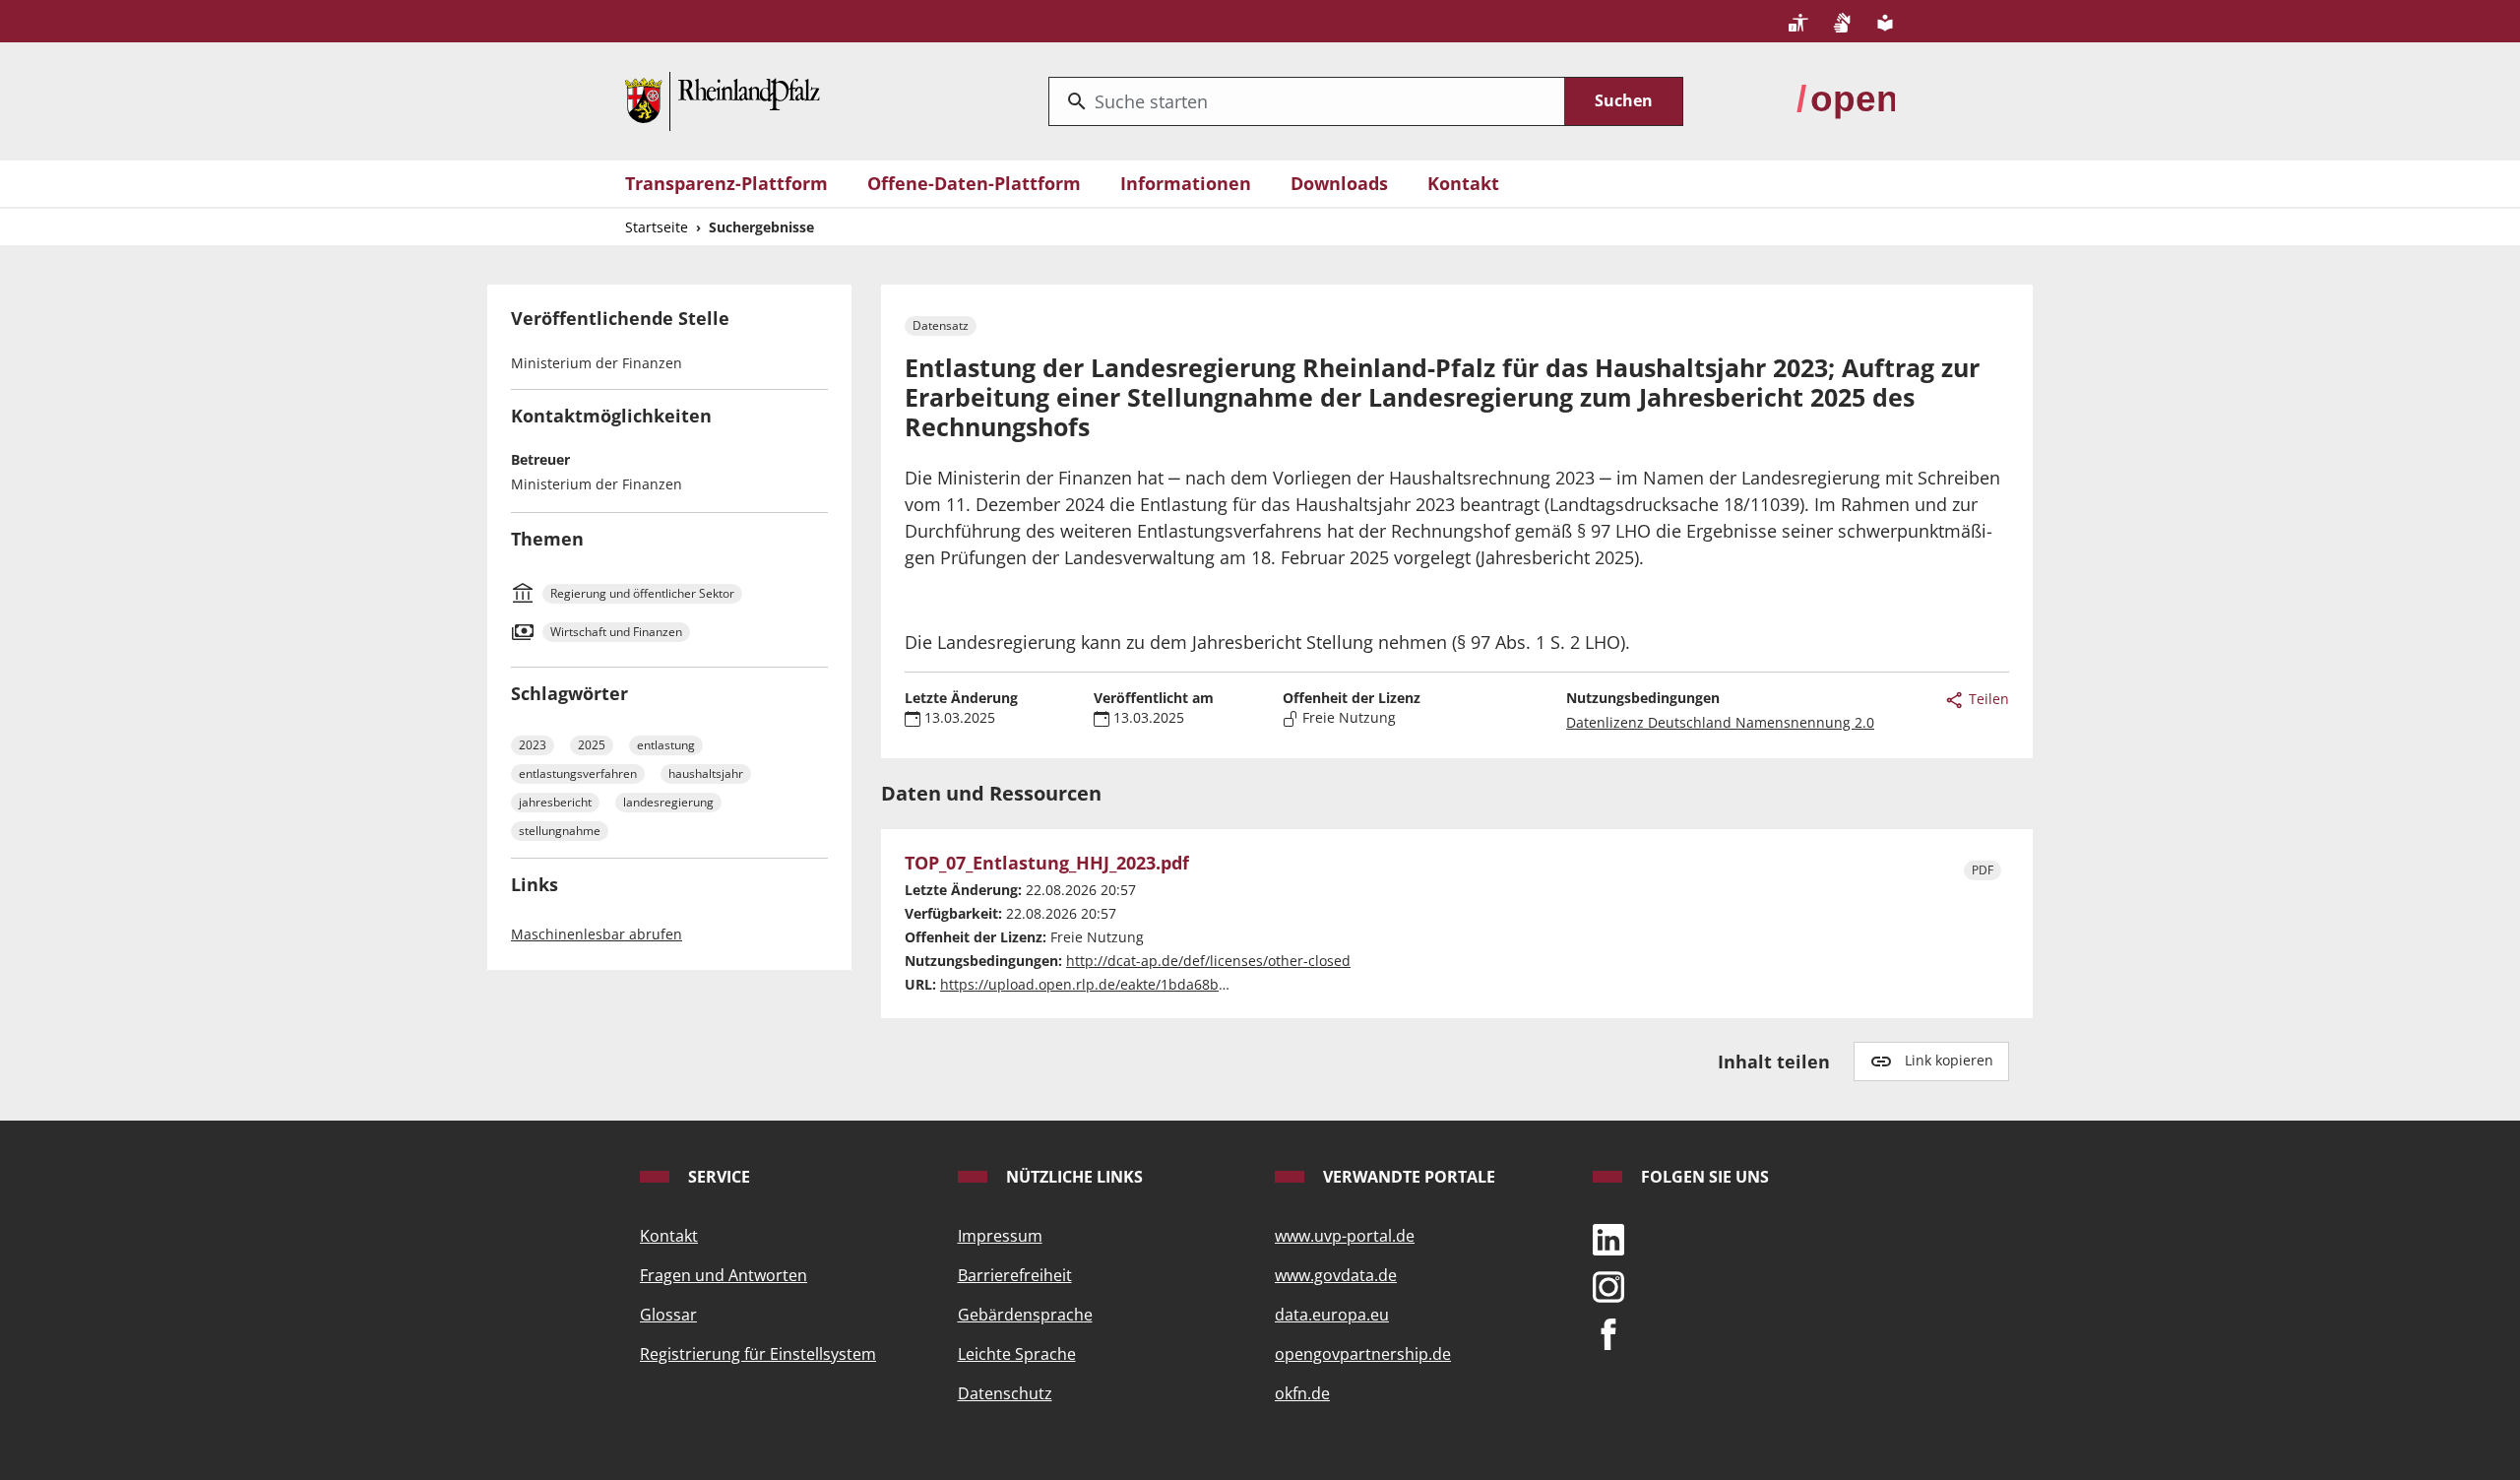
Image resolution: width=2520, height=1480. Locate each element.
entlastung (666, 745)
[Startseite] (723, 99)
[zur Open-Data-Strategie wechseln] (1846, 99)
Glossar (668, 1315)
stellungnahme (560, 831)
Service (717, 1177)
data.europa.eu (1332, 1315)
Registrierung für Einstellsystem (758, 1354)
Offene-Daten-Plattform (974, 183)
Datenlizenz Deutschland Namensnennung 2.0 (1720, 722)
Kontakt (1463, 183)
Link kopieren (1949, 1060)
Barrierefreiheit (1015, 1275)
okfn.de (1302, 1393)
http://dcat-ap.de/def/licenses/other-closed (1208, 961)
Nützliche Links (1072, 1177)
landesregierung (668, 802)
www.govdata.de (1336, 1275)
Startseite (657, 227)
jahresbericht (555, 802)
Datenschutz (1005, 1393)
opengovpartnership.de (1363, 1354)
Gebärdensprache (1025, 1315)
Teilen (1987, 699)
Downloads (1339, 183)
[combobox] (1307, 101)
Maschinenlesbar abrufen (597, 934)
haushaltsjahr (706, 773)
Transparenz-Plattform (726, 183)
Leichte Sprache (1017, 1354)
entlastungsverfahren (578, 773)
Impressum (1000, 1236)
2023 (533, 745)
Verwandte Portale (1407, 1177)
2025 (592, 745)
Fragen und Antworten (724, 1275)
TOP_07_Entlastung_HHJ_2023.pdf (1047, 864)
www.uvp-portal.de (1345, 1236)
